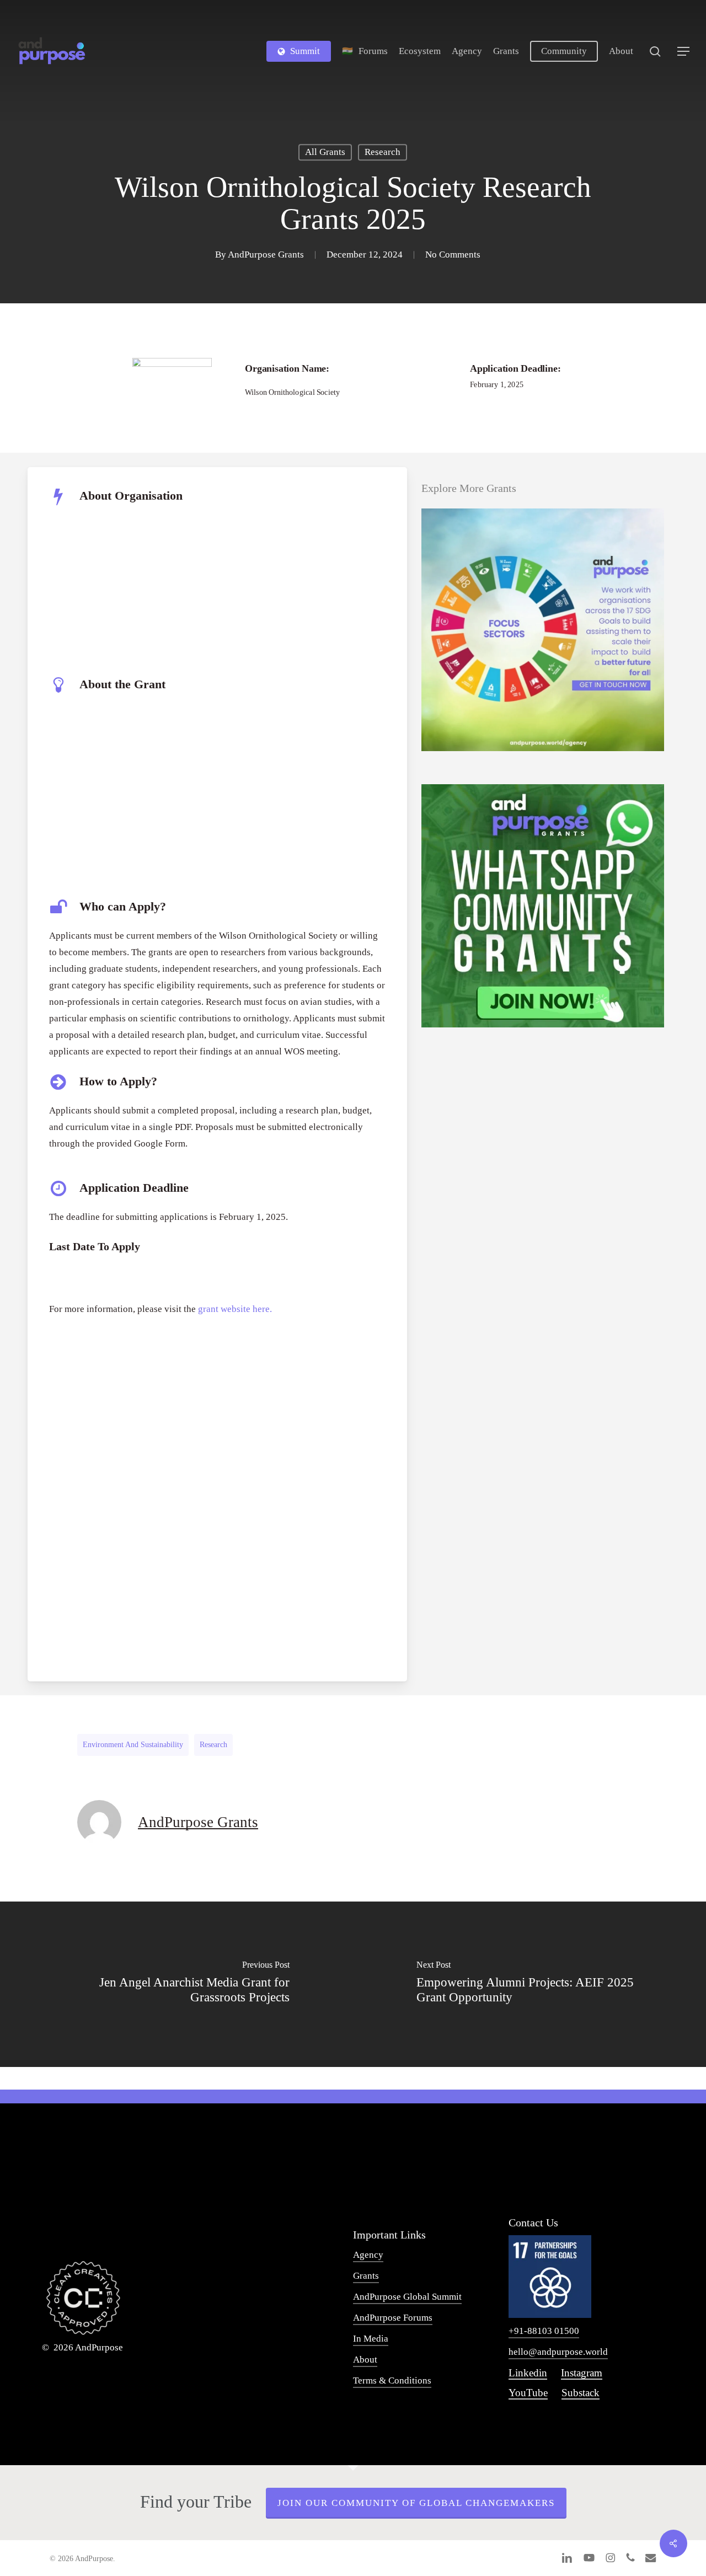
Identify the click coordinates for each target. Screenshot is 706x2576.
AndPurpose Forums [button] (393, 2318)
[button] (684, 52)
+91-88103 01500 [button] (544, 2331)
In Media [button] (371, 2339)
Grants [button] (366, 2276)
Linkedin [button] (528, 2373)
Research (383, 152)
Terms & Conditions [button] (392, 2380)
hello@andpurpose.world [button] (558, 2352)
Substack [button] (581, 2393)
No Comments (453, 255)
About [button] (365, 2360)
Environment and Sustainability (133, 1745)
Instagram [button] (582, 2373)
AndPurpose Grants (266, 255)
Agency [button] (368, 2255)
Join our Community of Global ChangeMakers (416, 2503)
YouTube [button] (528, 2393)
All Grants (325, 152)
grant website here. (235, 1309)
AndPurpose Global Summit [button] (407, 2297)
